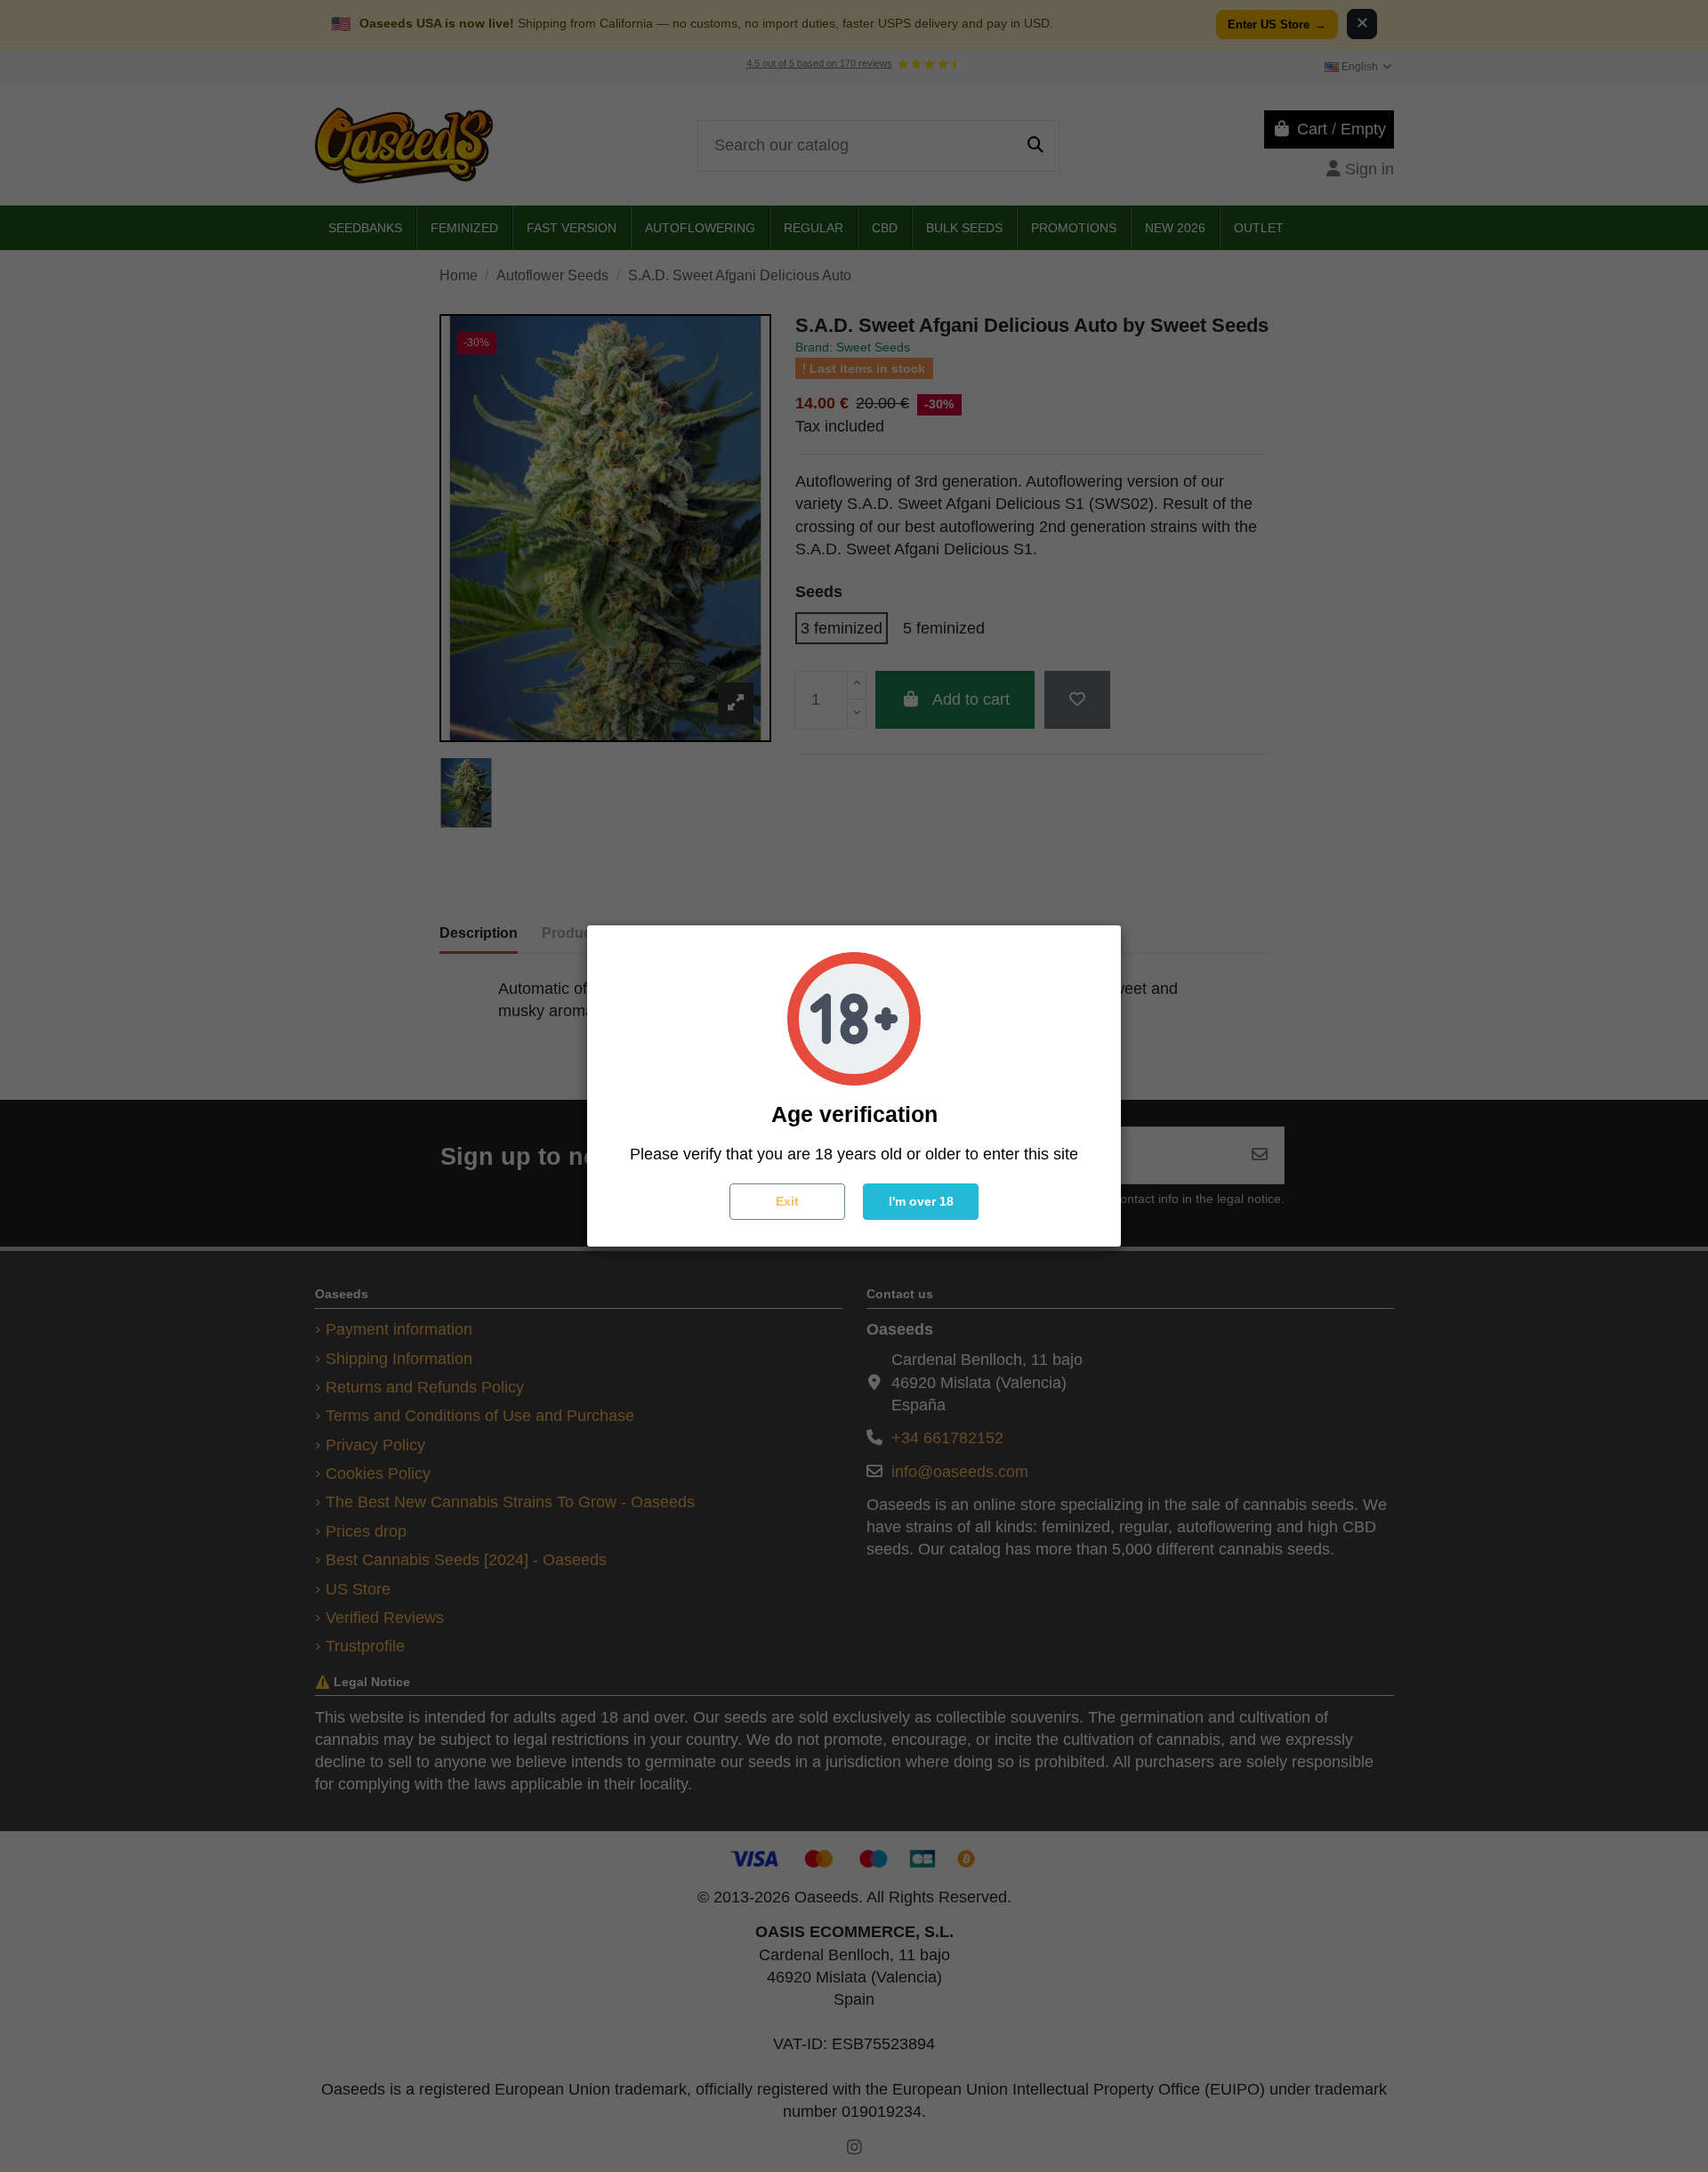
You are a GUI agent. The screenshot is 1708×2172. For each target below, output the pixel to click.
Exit (787, 1201)
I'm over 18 (921, 1201)
